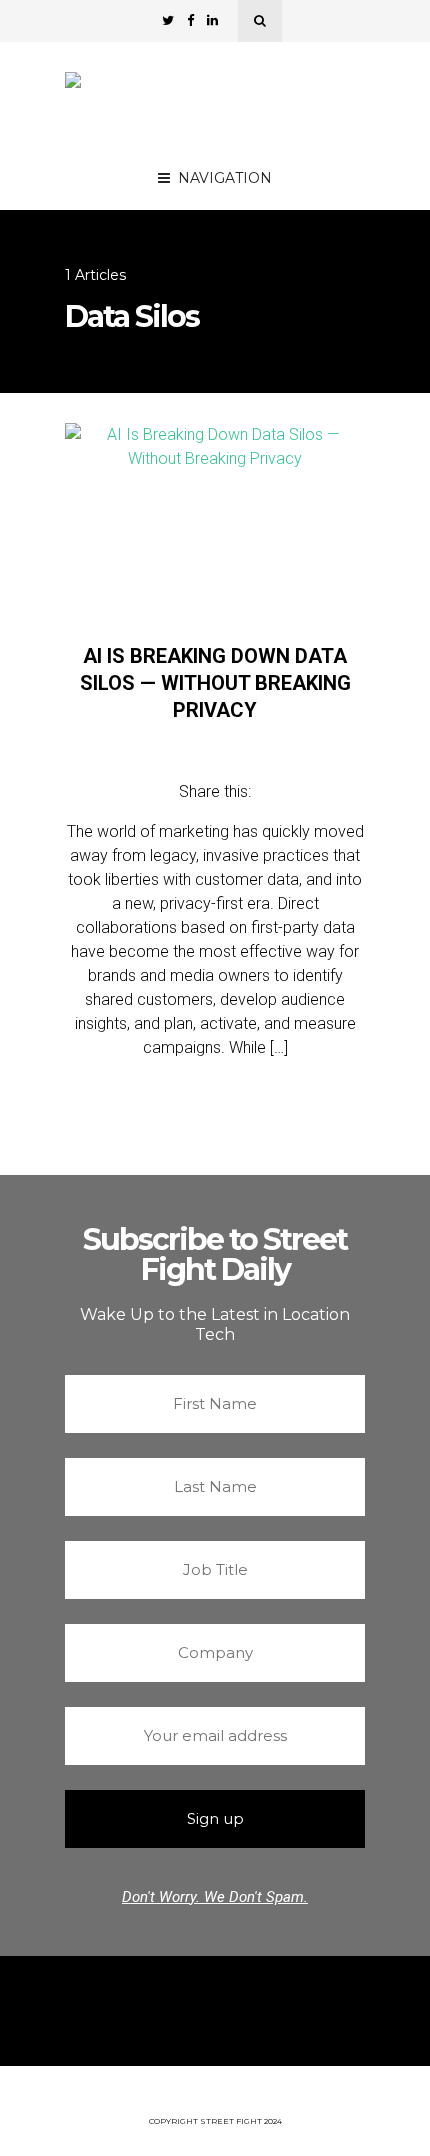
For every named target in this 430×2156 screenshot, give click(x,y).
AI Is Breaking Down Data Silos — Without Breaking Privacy (215, 683)
